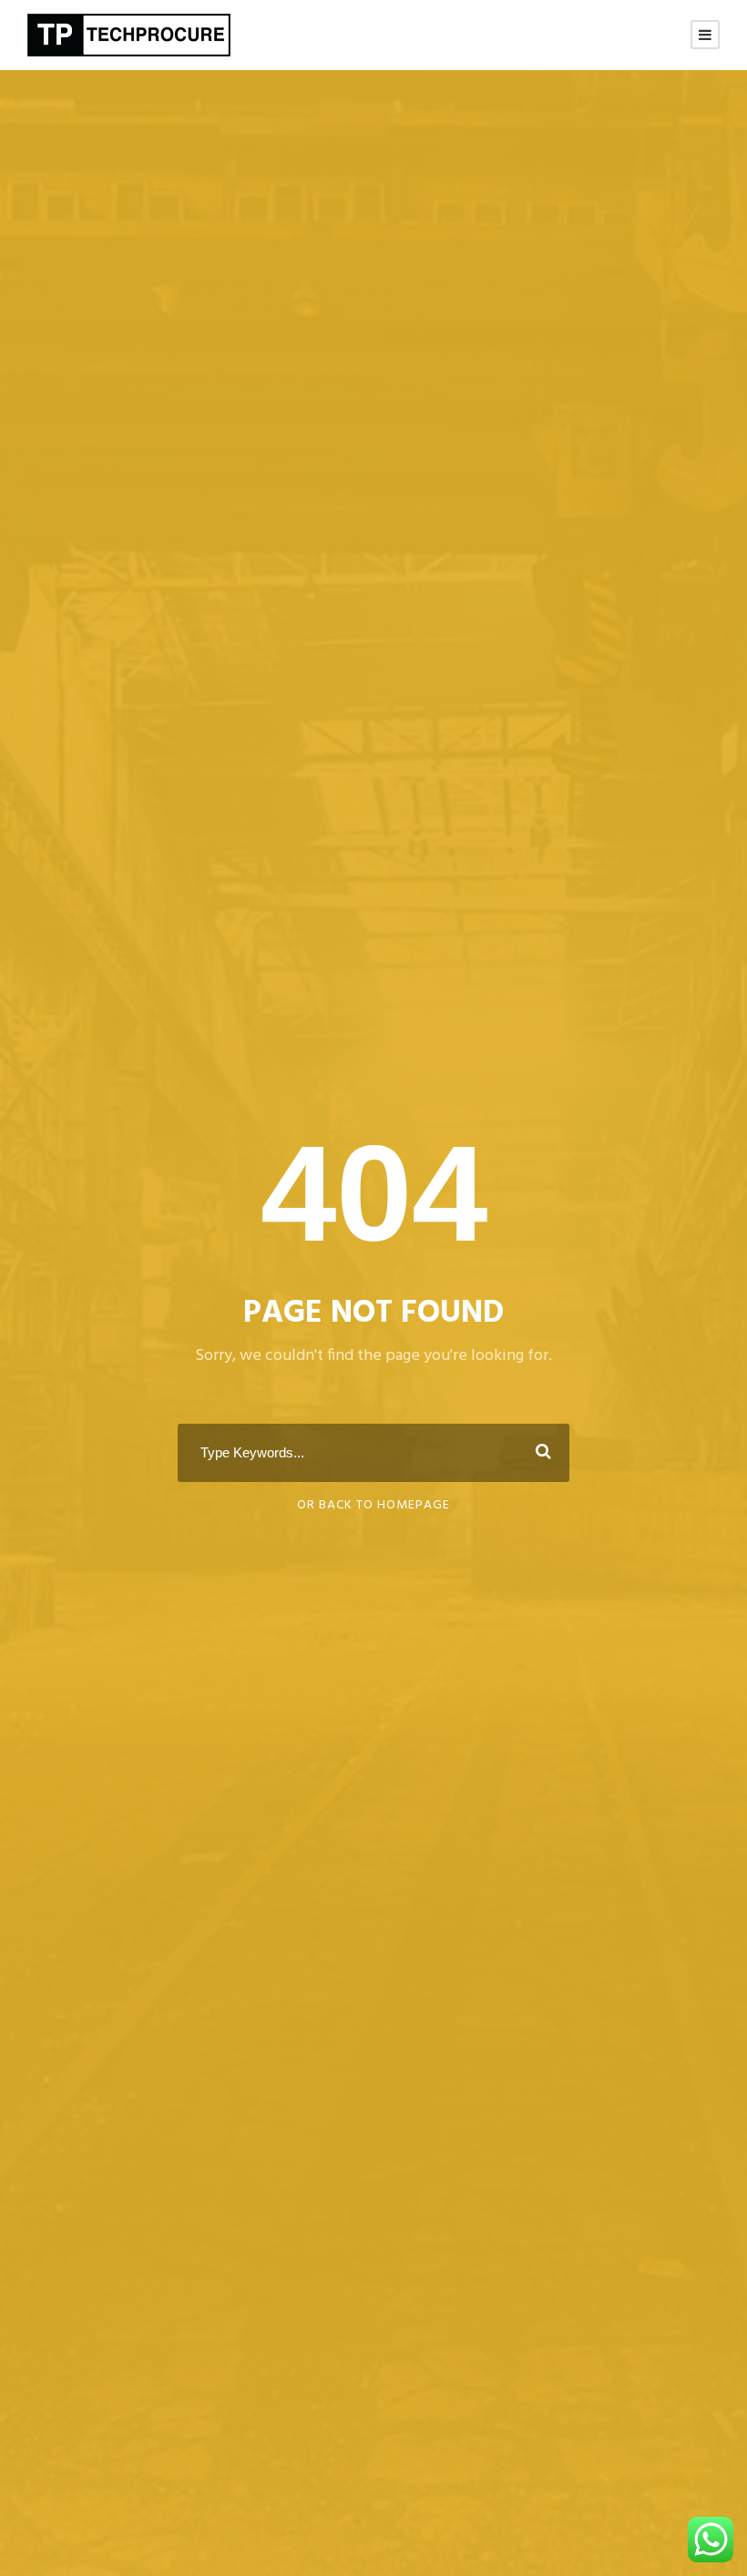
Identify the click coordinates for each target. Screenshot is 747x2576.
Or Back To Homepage (373, 1505)
